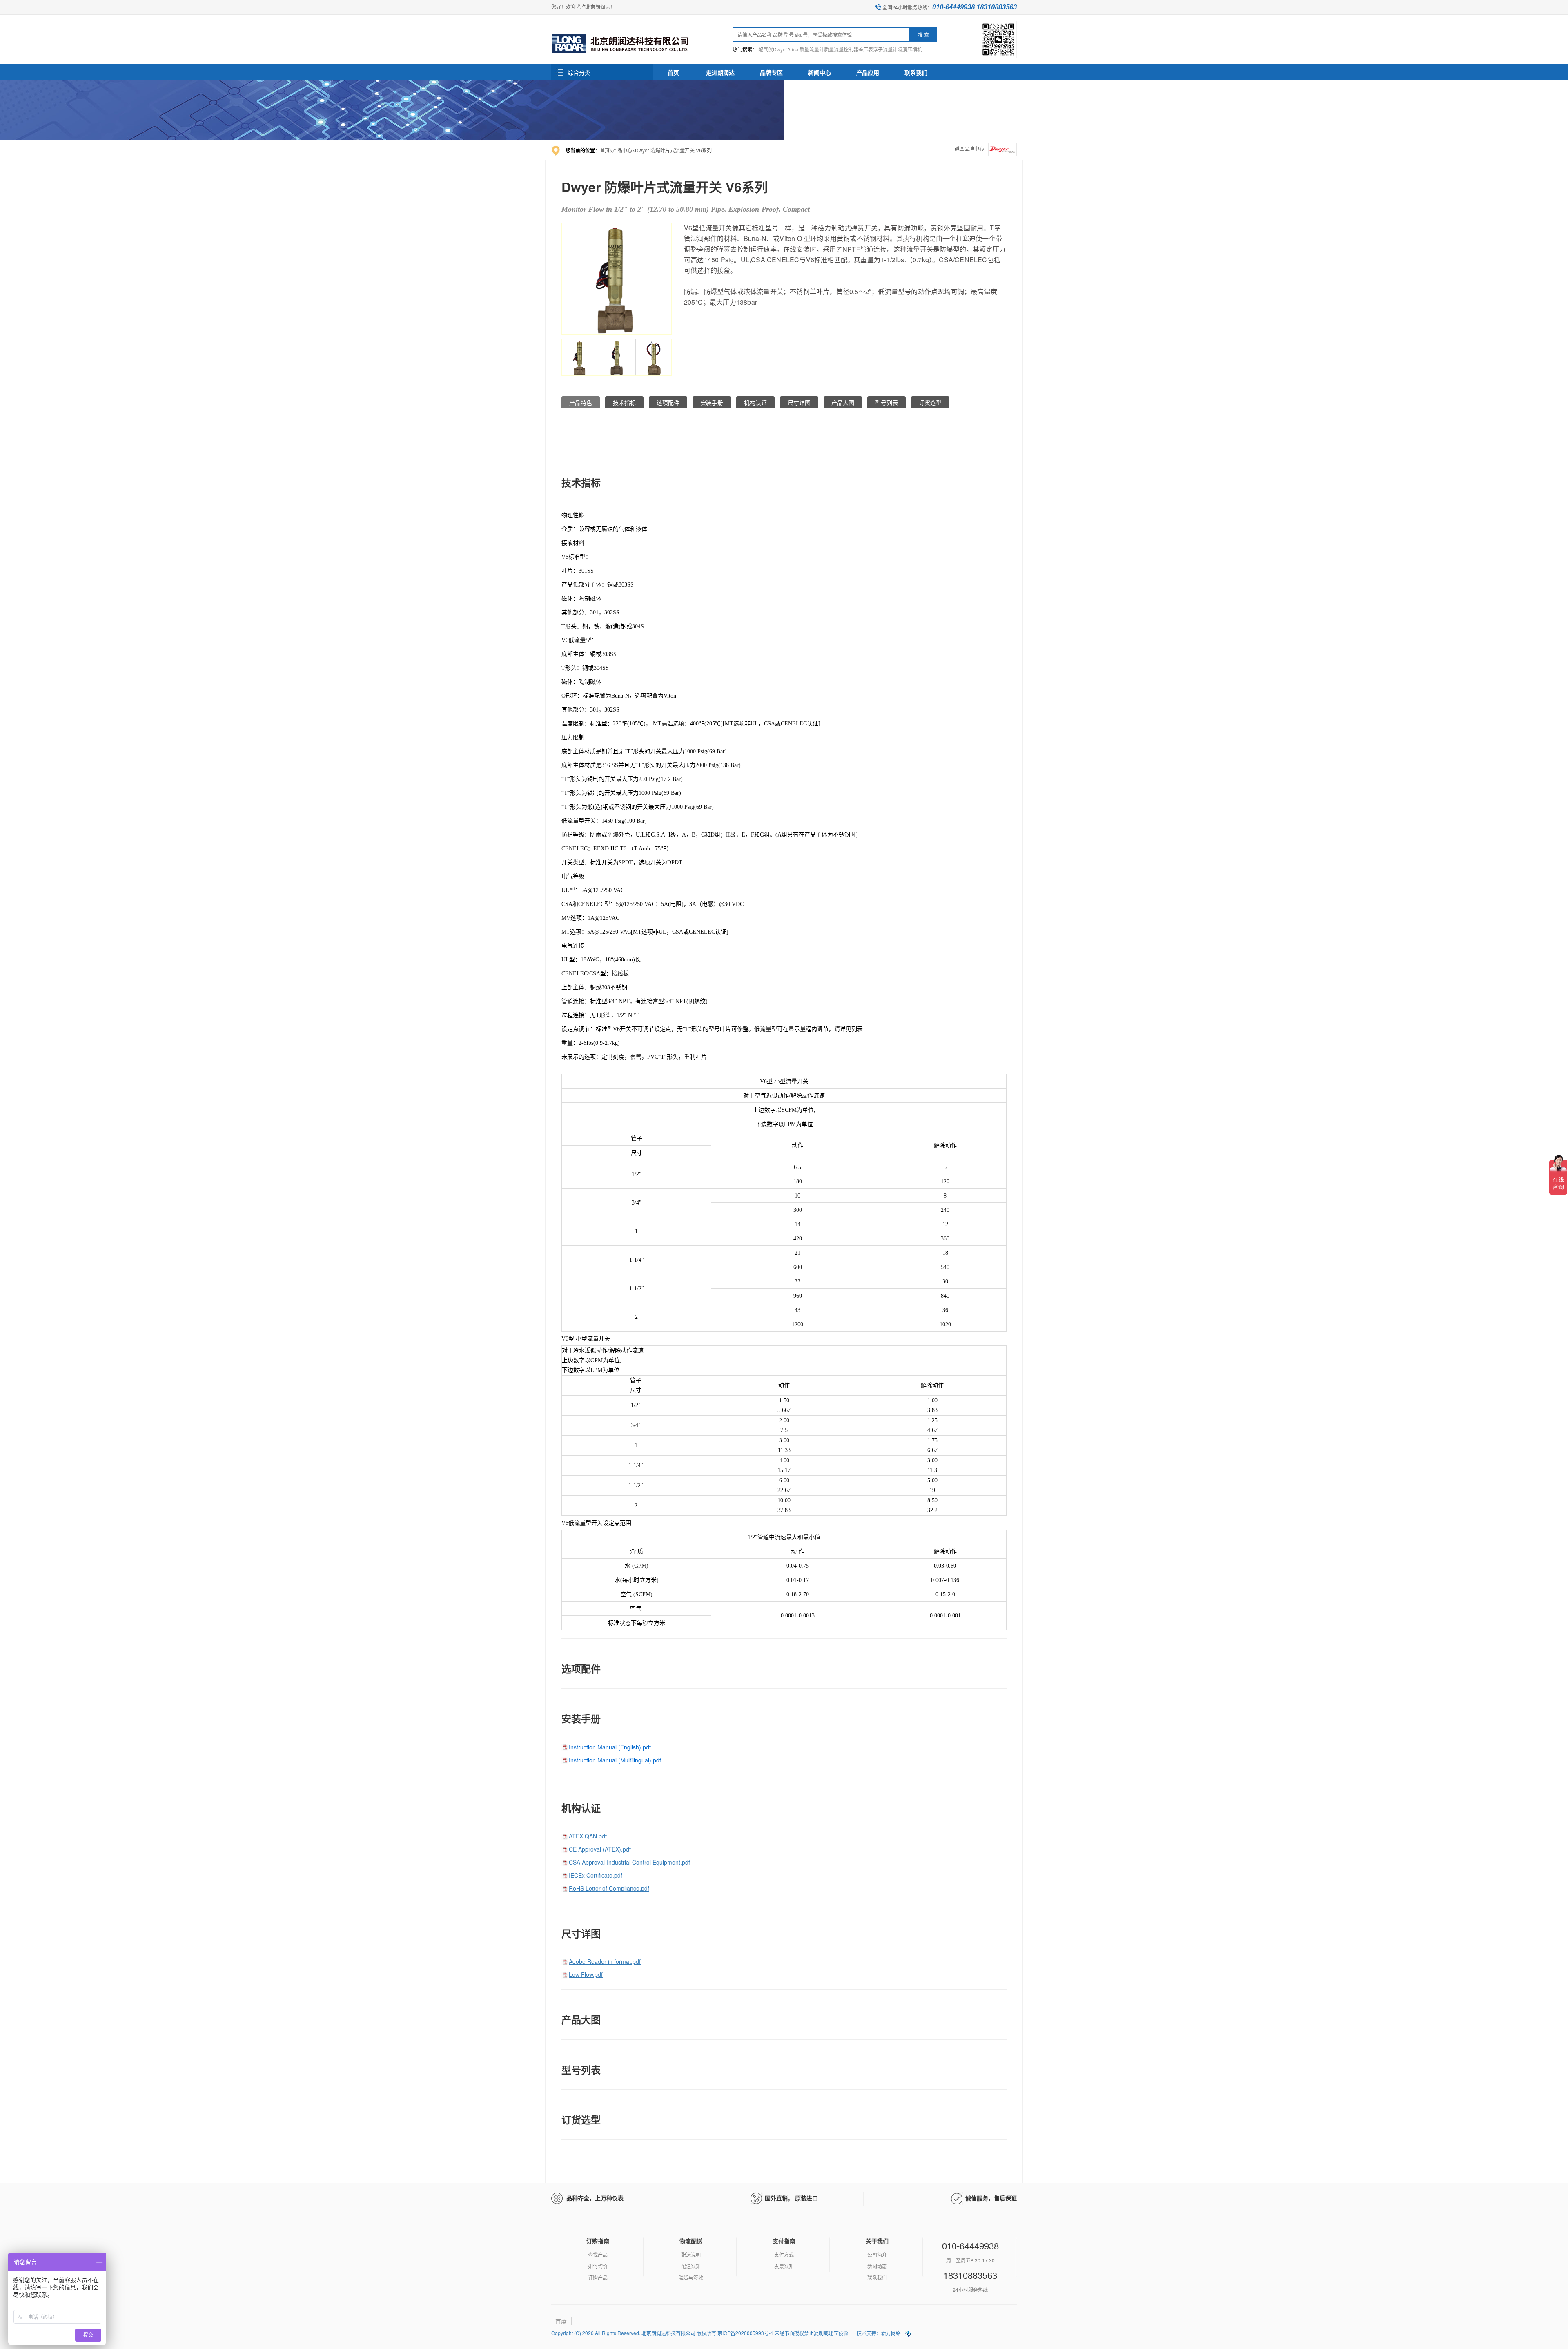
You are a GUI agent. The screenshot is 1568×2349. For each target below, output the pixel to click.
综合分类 (579, 72)
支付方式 (784, 2254)
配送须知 (691, 2266)
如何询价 (598, 2266)
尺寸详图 (799, 402)
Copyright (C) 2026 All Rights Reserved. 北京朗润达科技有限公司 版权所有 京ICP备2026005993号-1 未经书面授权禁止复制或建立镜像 (700, 2333)
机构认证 (755, 402)
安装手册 (712, 402)
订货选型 (930, 402)
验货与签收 (691, 2277)
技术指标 (624, 402)
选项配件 (668, 402)
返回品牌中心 (969, 148)
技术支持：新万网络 (879, 2333)
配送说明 (691, 2254)
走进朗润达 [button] (720, 72)
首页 (673, 72)
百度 (561, 2321)
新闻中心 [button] (820, 72)
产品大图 (843, 402)
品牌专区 (771, 72)
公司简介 (877, 2254)
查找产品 (598, 2254)
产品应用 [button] (868, 72)
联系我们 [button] (916, 72)
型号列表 (886, 402)
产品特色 (581, 402)
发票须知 (784, 2266)
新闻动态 (877, 2266)
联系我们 (877, 2277)
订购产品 (598, 2277)
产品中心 (622, 150)
